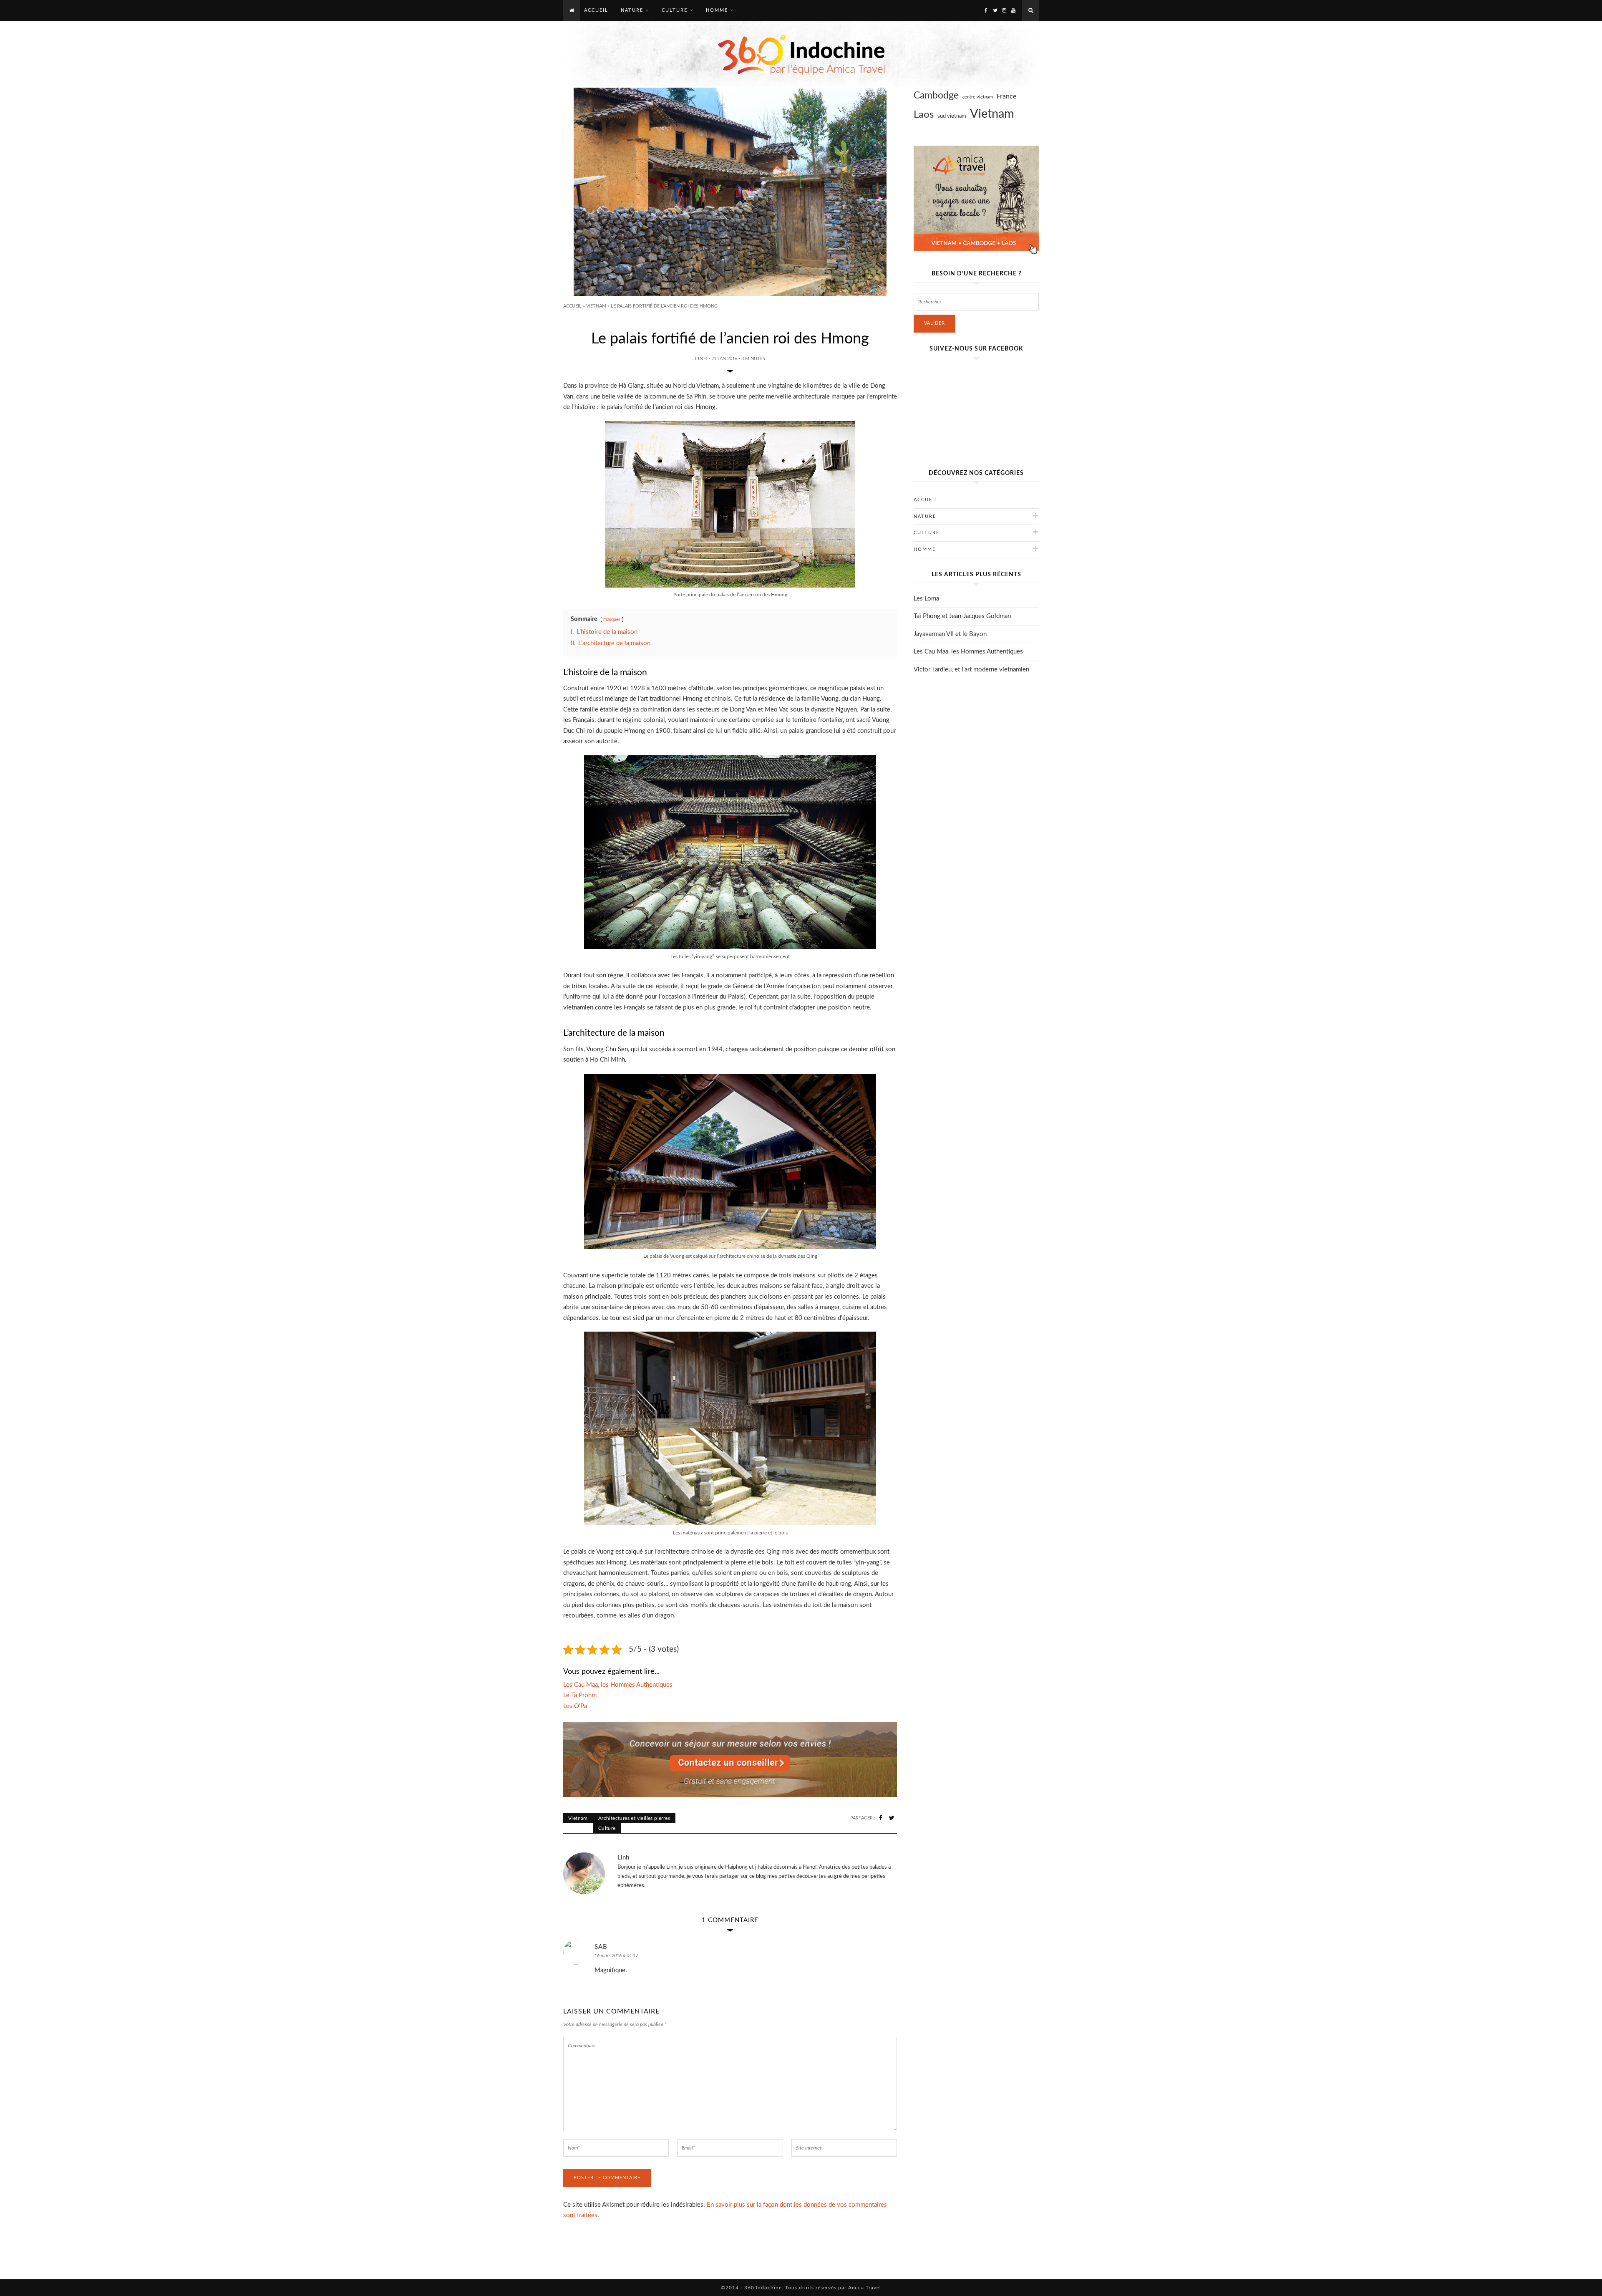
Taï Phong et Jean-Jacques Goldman (962, 616)
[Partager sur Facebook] (881, 1818)
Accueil (572, 306)
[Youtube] (1013, 10)
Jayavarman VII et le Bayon (950, 634)
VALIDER (934, 323)
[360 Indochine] (801, 54)
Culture (607, 1828)
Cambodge (936, 96)
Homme (925, 549)
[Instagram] (1004, 10)
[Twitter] (995, 10)
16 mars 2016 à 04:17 (616, 1956)
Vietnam (596, 306)
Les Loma (926, 599)
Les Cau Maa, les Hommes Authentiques (968, 652)
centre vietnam (978, 97)
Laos (924, 115)
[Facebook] (986, 10)
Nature (925, 516)
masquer (612, 619)
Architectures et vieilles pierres (634, 1818)
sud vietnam (952, 116)
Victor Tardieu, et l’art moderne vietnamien (971, 670)
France (1006, 96)
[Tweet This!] (892, 1818)
